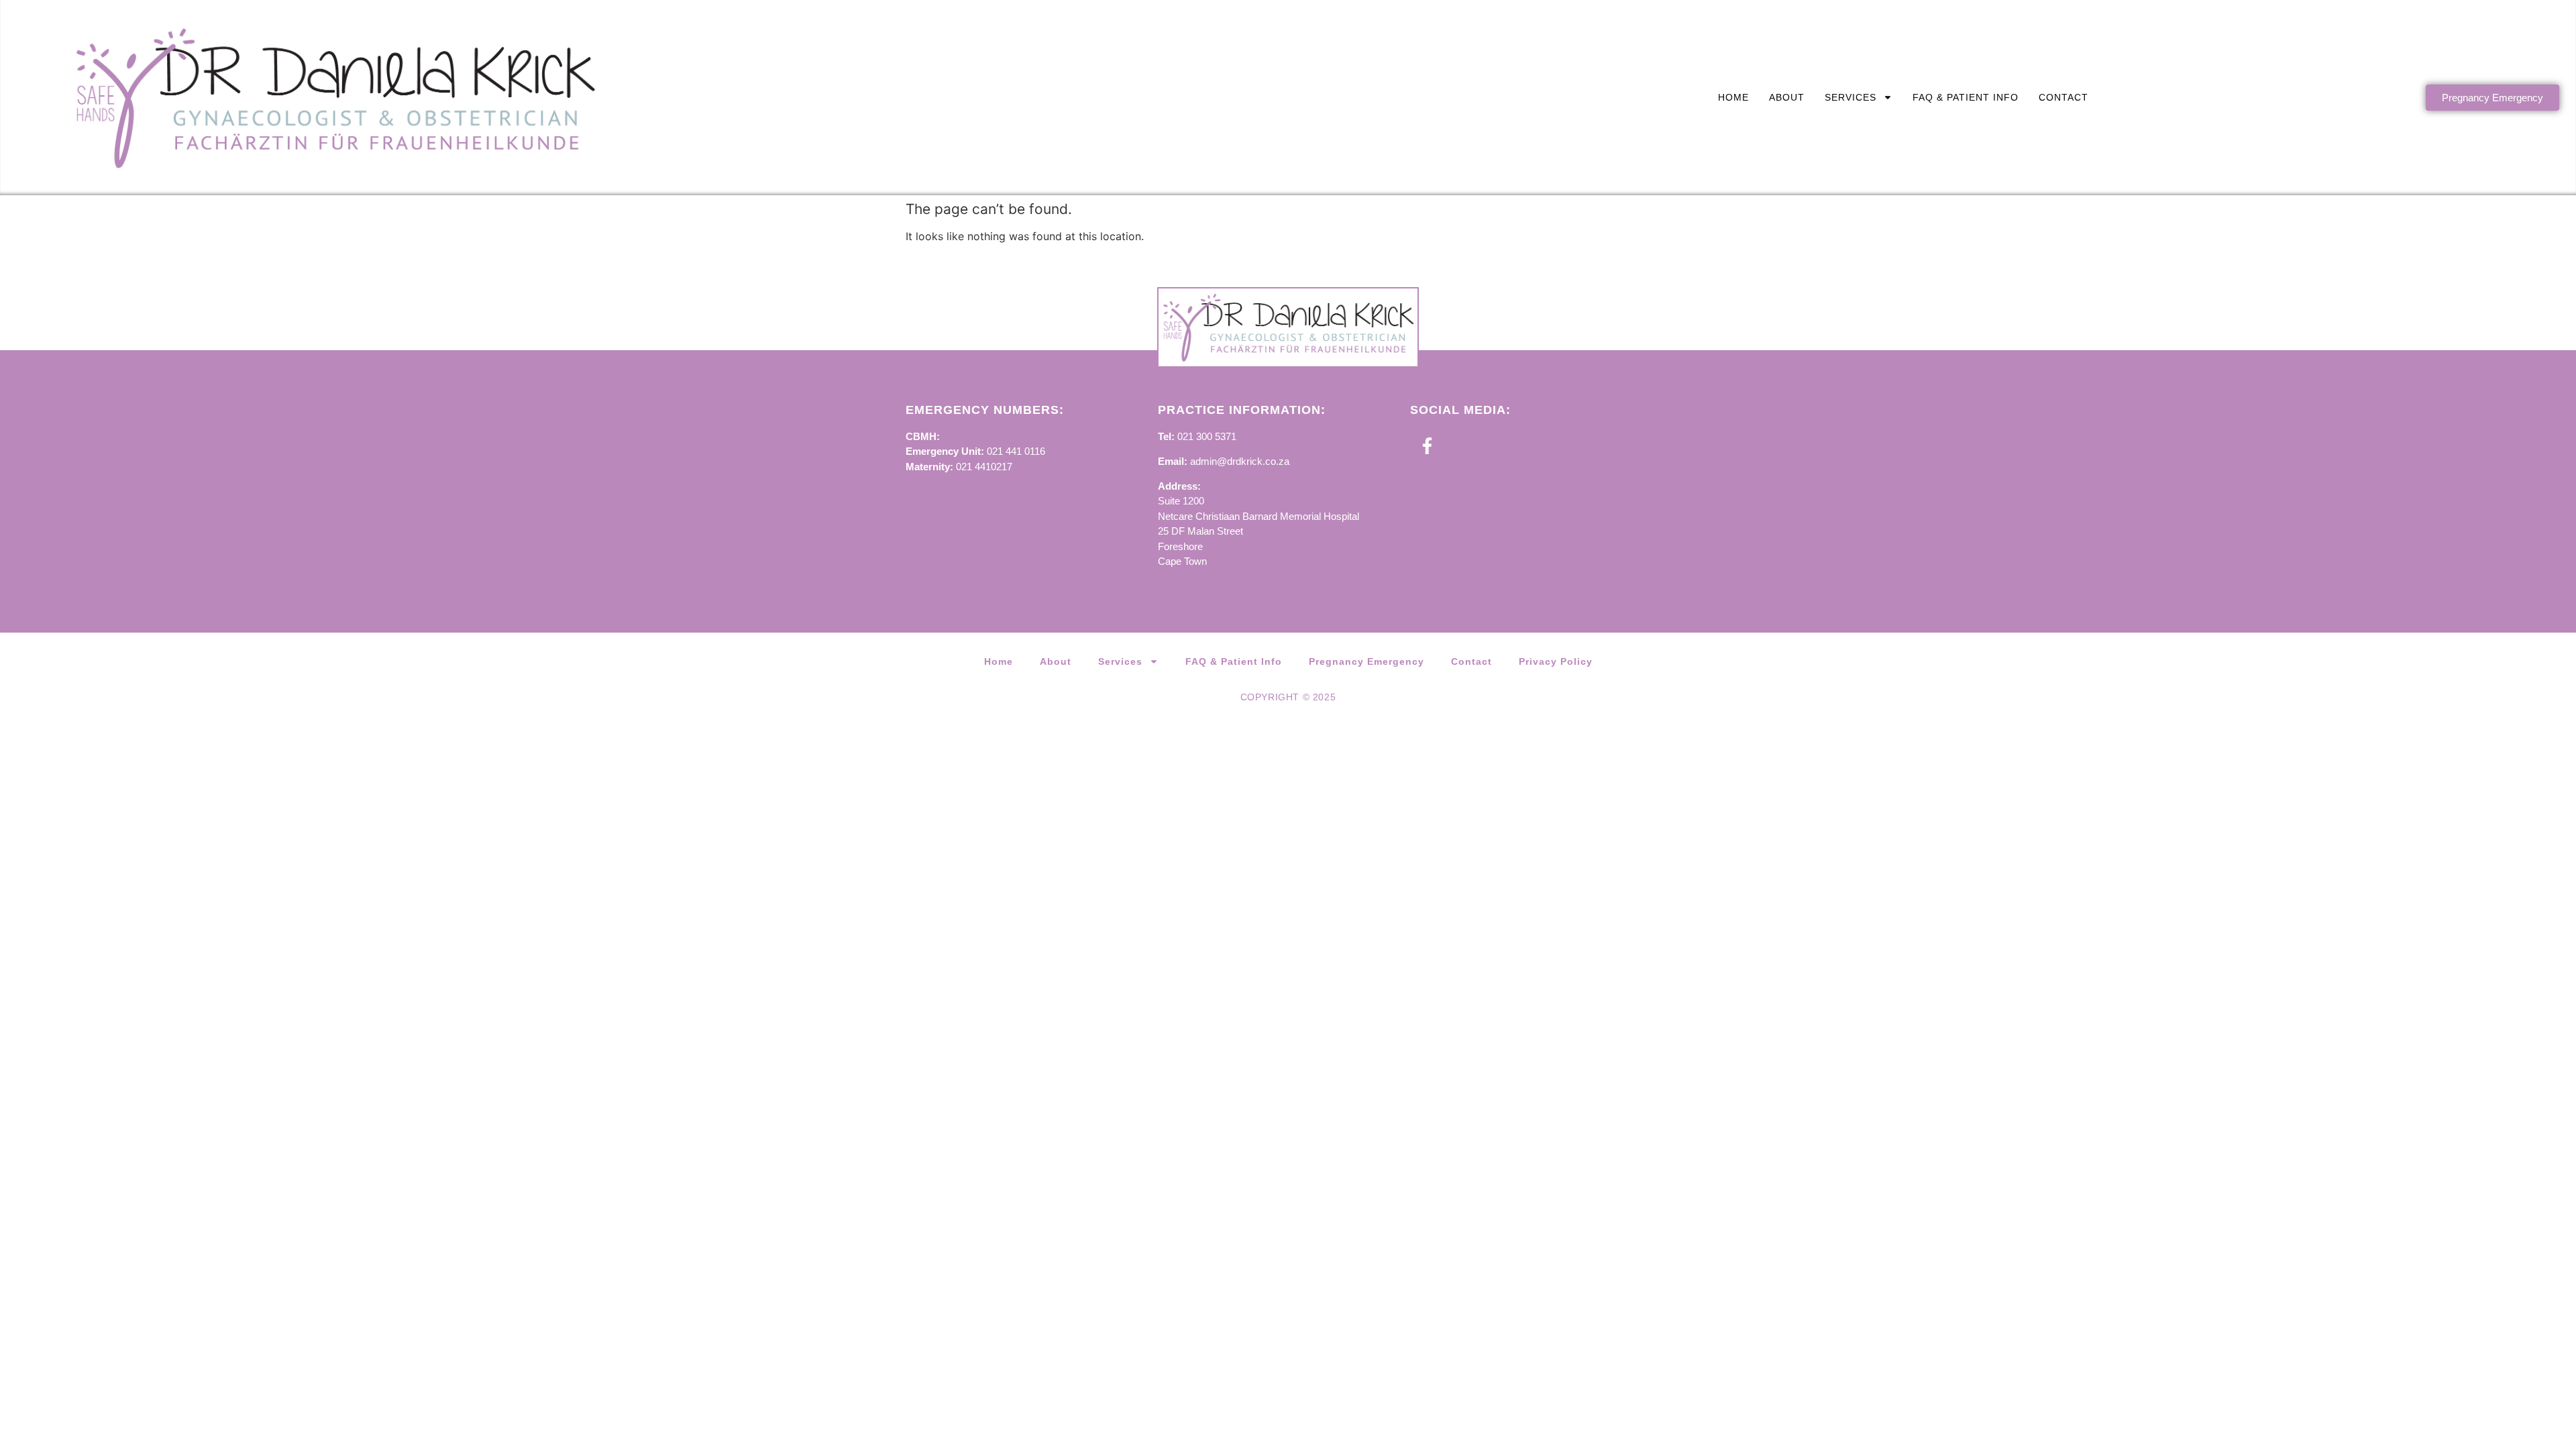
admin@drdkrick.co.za (1240, 461)
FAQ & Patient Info (1966, 97)
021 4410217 (984, 467)
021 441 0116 (1016, 451)
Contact (2063, 97)
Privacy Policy (1556, 661)
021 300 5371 (1207, 436)
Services (1850, 97)
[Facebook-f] (1427, 446)
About (1787, 97)
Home (1733, 97)
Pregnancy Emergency (1366, 661)
